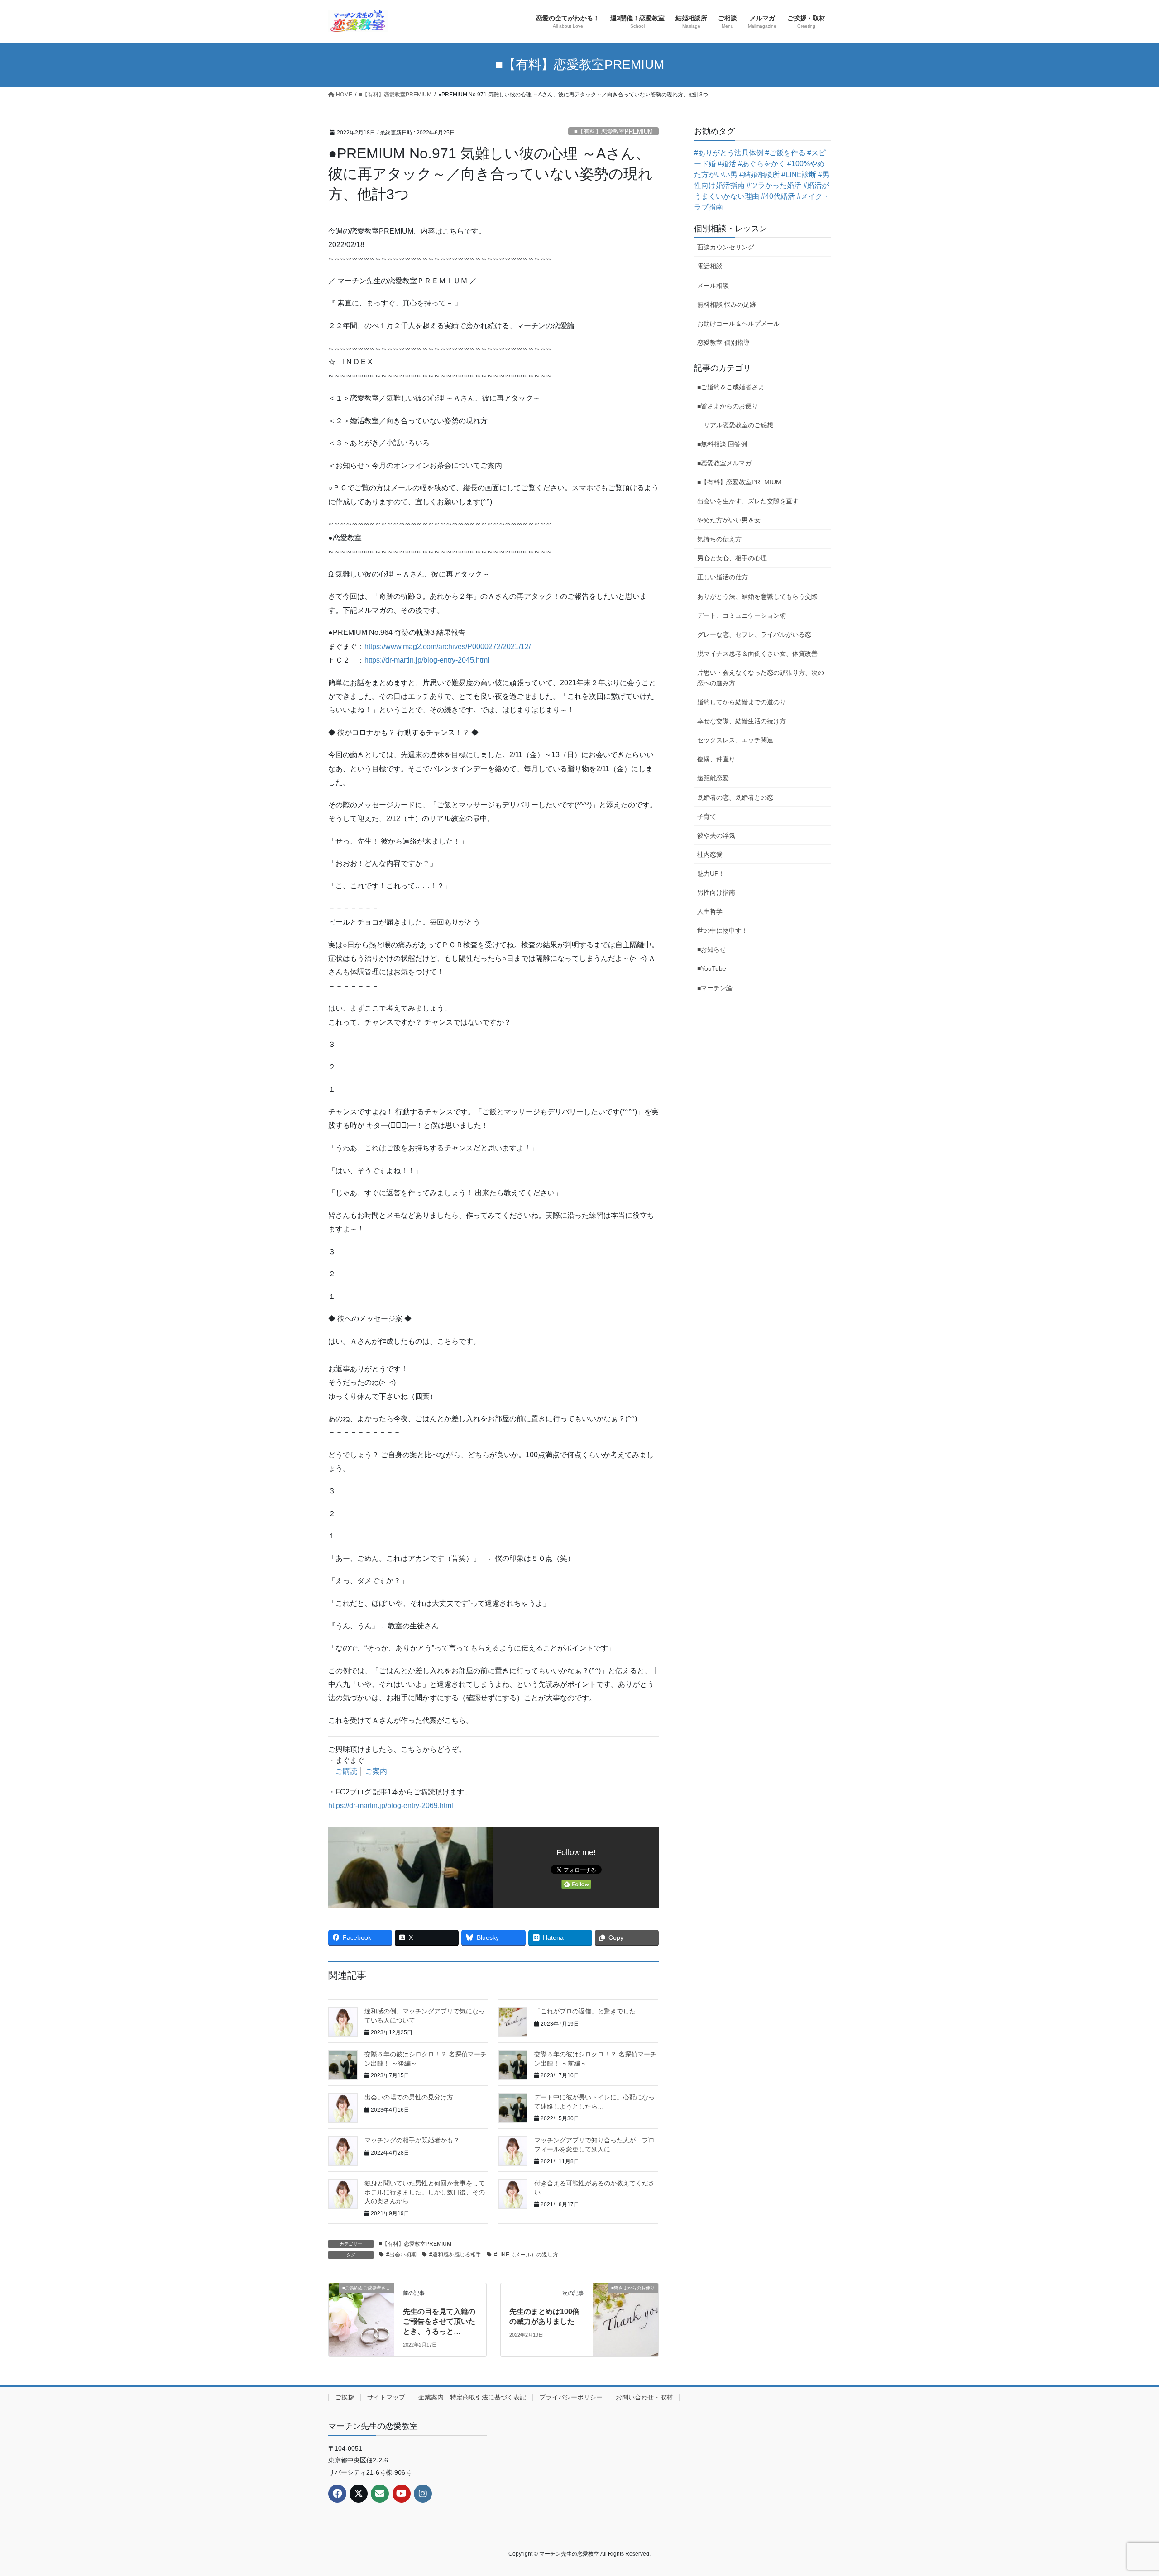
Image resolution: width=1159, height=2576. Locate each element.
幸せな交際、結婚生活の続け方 (742, 721)
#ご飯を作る (785, 153)
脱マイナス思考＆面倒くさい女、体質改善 (757, 654)
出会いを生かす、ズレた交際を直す (748, 501)
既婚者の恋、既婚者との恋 (735, 797)
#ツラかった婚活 (774, 185)
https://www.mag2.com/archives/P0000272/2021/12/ (448, 646)
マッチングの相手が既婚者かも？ (412, 2140)
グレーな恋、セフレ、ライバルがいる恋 (754, 634)
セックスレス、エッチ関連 (735, 740)
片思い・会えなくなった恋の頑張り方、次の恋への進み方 (761, 678)
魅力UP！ (711, 873)
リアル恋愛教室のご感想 (738, 425)
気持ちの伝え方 (719, 539)
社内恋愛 (710, 854)
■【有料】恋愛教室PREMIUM (613, 131)
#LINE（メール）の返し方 (526, 2255)
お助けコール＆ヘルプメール (738, 324)
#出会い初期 (401, 2255)
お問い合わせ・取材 (644, 2397)
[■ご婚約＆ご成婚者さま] (361, 2304)
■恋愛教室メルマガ (724, 463)
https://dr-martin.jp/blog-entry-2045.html (427, 660)
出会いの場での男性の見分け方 (409, 2097)
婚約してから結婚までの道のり (742, 702)
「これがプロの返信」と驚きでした (585, 2011)
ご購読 (346, 1771)
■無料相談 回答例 (722, 444)
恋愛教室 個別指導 (723, 343)
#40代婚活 (778, 196)
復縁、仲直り (716, 759)
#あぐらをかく (762, 164)
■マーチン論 (715, 988)
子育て (707, 816)
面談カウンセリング (726, 247)
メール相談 (713, 286)
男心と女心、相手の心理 (732, 558)
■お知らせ (712, 949)
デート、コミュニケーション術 (742, 615)
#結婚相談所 (759, 174)
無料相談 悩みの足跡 (727, 305)
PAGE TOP (1125, 2491)
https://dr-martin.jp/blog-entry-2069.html (391, 1806)
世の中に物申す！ (723, 930)
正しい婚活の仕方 (723, 577)
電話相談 (710, 266)
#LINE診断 (799, 174)
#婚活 (727, 164)
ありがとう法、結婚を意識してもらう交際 (757, 596)
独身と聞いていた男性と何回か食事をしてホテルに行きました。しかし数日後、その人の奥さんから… (425, 2192)
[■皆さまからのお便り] (626, 2304)
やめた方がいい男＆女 (729, 520)
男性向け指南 (716, 892)
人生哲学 (710, 911)
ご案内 (376, 1771)
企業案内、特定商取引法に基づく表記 (472, 2397)
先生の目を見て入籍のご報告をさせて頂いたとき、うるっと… (439, 2322)
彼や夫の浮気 (716, 835)
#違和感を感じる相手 (455, 2255)
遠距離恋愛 (713, 778)
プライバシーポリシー (571, 2397)
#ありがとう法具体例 (729, 153)
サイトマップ (386, 2397)
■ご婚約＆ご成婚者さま (731, 387)
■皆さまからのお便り (728, 406)
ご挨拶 (345, 2397)
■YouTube (712, 968)
